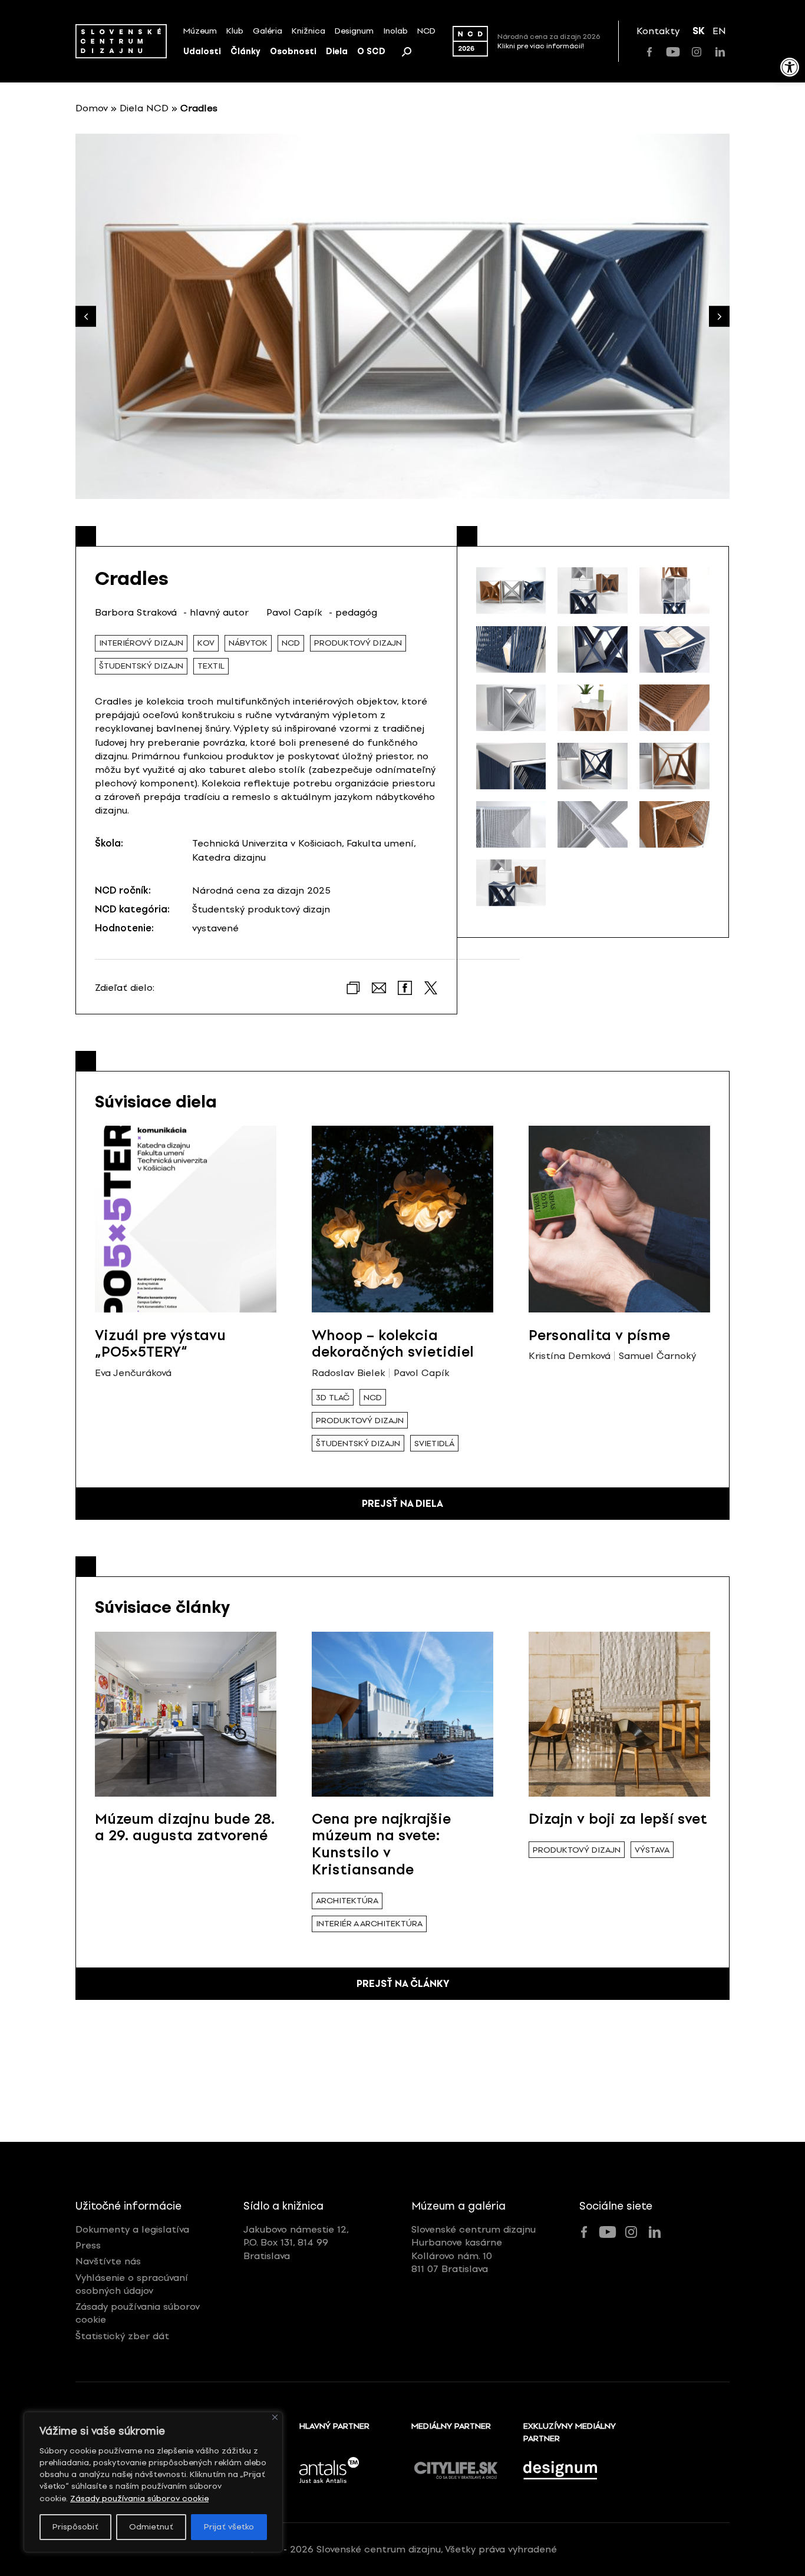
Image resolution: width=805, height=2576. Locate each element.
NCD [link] (426, 31)
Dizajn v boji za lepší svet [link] (618, 1819)
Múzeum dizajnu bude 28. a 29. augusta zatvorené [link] (185, 1827)
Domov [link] (92, 108)
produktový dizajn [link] (358, 643)
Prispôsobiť (75, 2527)
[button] (719, 317)
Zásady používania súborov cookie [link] (139, 2499)
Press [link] (88, 2245)
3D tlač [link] (333, 1398)
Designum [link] (354, 31)
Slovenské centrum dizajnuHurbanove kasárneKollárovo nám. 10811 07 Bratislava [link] (474, 2249)
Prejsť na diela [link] (402, 1504)
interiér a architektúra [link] (369, 1924)
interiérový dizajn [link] (141, 643)
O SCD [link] (371, 52)
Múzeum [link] (200, 31)
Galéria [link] (268, 31)
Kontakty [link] (658, 31)
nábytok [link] (248, 643)
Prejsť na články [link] (403, 1984)
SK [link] (699, 31)
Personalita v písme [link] (599, 1335)
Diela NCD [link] (144, 108)
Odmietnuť (151, 2527)
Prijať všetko (229, 2527)
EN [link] (719, 31)
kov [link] (206, 643)
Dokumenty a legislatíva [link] (132, 2229)
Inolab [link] (395, 31)
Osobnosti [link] (293, 52)
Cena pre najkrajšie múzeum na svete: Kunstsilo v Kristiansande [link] (381, 1844)
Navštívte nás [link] (108, 2261)
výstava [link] (652, 1850)
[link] (790, 67)
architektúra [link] (347, 1901)
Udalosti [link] (202, 52)
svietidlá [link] (434, 1444)
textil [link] (211, 666)
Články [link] (245, 52)
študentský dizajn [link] (141, 666)
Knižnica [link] (309, 31)
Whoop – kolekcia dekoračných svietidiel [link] (393, 1344)
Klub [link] (235, 31)
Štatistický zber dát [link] (122, 2336)
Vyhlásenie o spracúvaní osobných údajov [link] (132, 2284)
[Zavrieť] (275, 2417)
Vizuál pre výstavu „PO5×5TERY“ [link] (160, 1344)
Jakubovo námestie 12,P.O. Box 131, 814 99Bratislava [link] (296, 2243)
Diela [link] (337, 52)
